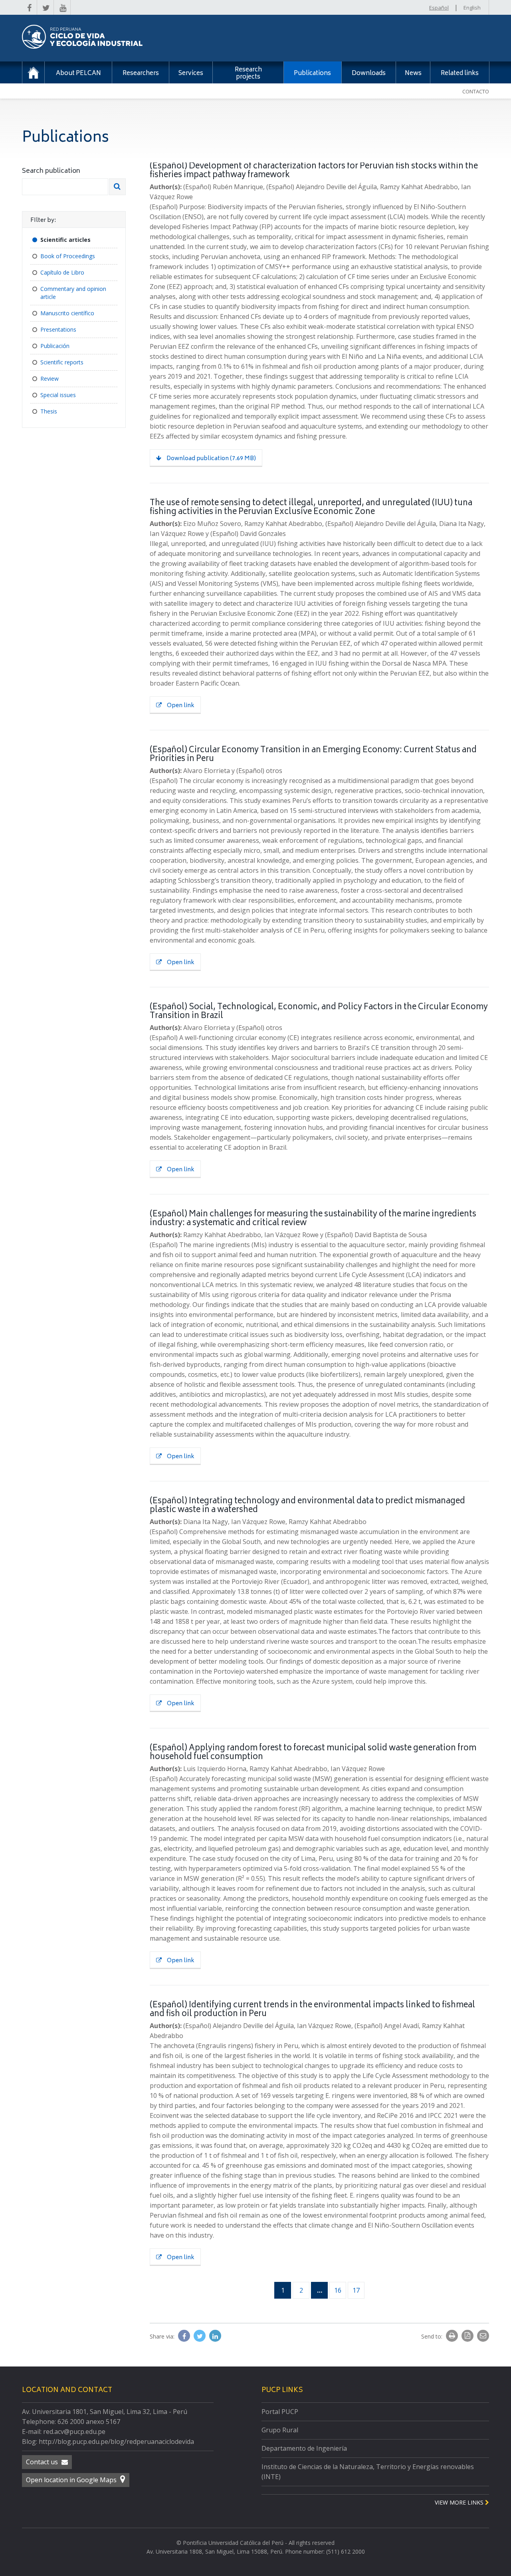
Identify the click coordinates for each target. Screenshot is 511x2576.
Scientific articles (65, 240)
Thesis (49, 411)
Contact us (43, 2462)
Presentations (58, 329)
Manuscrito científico (67, 313)
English (472, 8)
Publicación (55, 346)
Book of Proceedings (68, 256)
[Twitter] (200, 2336)
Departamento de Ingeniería (304, 2448)
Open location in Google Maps (72, 2480)
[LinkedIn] (215, 2336)
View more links (460, 2502)
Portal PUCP (280, 2412)
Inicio (33, 72)
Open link (180, 706)
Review (50, 379)
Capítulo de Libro (62, 272)
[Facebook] (185, 2336)
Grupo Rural (280, 2430)
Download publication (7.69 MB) (211, 459)
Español (439, 8)
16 (338, 2290)
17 (356, 2290)
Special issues (58, 395)
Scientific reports (62, 362)
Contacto (476, 91)
